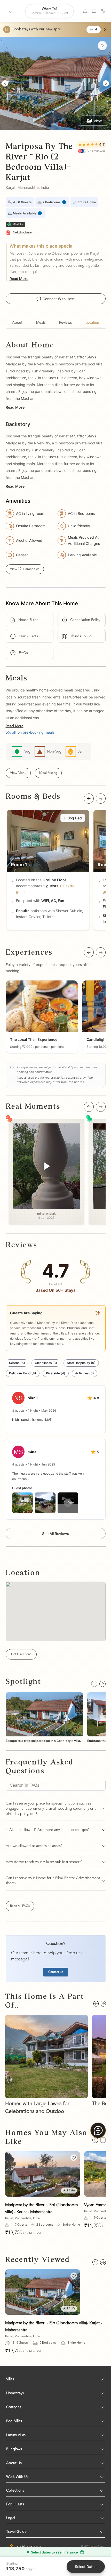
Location (92, 323)
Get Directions (21, 1654)
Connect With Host (59, 299)
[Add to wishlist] (102, 46)
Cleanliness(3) (46, 1363)
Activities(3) (85, 1373)
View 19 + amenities (25, 569)
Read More (19, 279)
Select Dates (86, 2567)
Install (94, 30)
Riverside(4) (56, 1373)
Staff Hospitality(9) (81, 1363)
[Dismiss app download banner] (105, 30)
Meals (41, 323)
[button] (42, 1017)
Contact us (56, 1972)
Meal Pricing (48, 773)
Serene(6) (17, 1363)
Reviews (65, 323)
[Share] (85, 11)
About (17, 323)
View (98, 121)
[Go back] (11, 11)
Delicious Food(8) (23, 1373)
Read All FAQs (20, 1906)
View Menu (18, 773)
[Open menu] (94, 11)
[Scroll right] (101, 799)
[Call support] (103, 11)
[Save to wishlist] (74, 2158)
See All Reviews (56, 1534)
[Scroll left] (89, 799)
